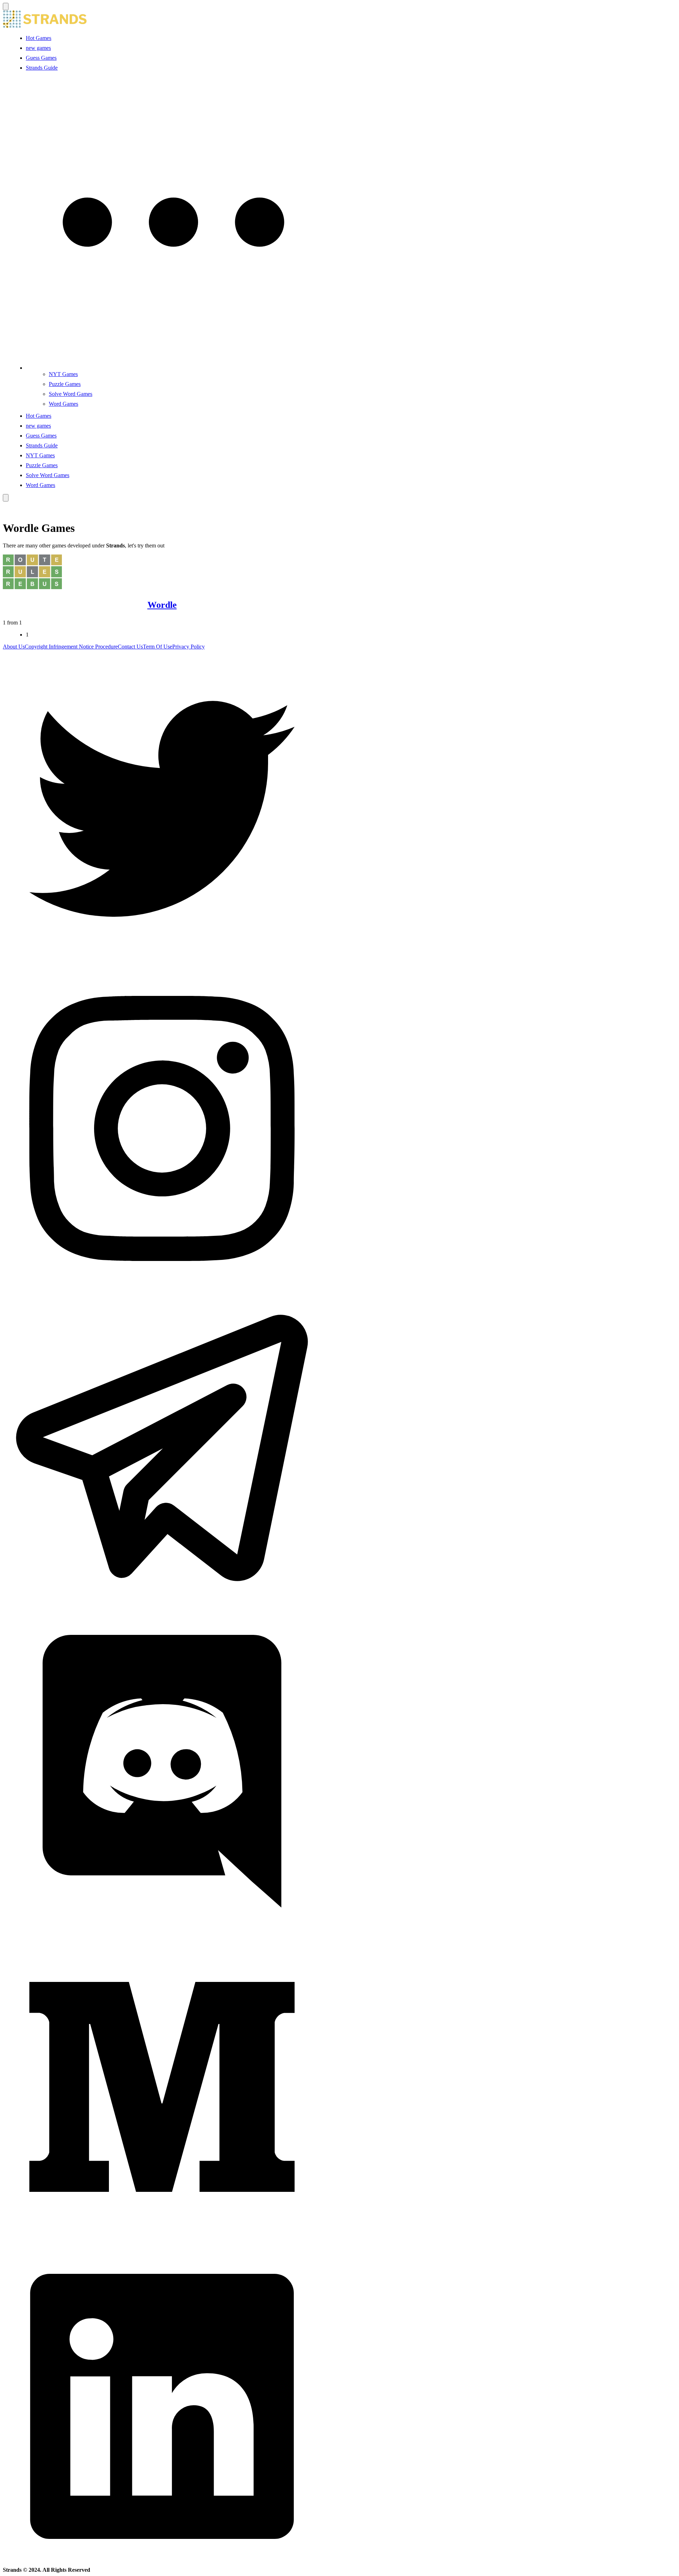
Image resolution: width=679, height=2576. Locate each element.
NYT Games (63, 374)
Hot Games (39, 38)
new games (38, 48)
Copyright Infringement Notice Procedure (71, 647)
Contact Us (130, 647)
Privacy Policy (188, 647)
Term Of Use (158, 647)
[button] (173, 368)
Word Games (63, 404)
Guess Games (41, 58)
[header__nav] (6, 7)
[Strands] (45, 26)
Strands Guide (42, 68)
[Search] (6, 498)
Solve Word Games (71, 394)
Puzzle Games (65, 384)
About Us (14, 647)
